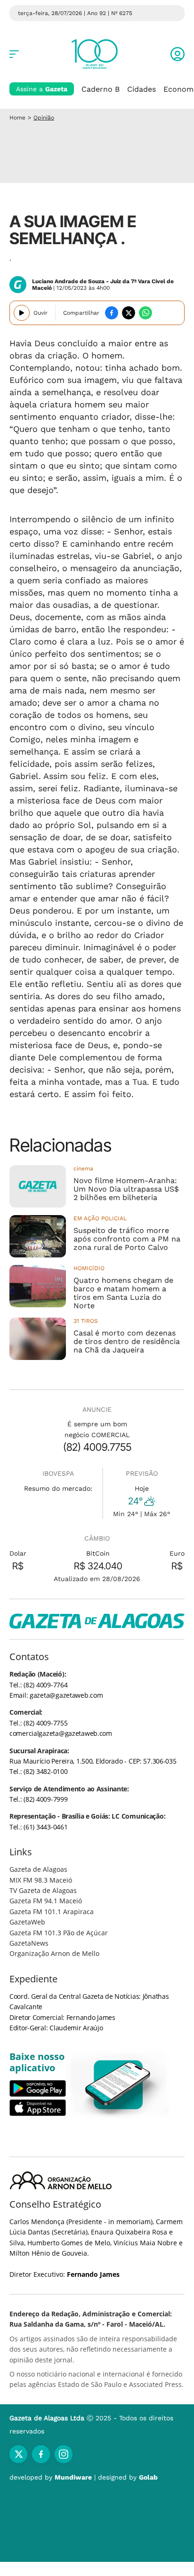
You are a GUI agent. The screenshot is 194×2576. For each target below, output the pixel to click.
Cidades (141, 89)
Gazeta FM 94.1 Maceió (46, 1901)
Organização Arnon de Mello (54, 1953)
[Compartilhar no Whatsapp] (145, 313)
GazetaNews (29, 1943)
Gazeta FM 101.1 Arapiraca (52, 1912)
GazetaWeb (27, 1922)
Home (17, 118)
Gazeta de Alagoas (38, 1869)
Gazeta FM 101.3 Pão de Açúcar (59, 1933)
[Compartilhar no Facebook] (112, 313)
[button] (178, 54)
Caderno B (101, 89)
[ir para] (118, 2085)
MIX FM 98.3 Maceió (41, 1880)
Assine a (42, 89)
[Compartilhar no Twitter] (129, 313)
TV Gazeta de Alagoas (43, 1890)
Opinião (44, 118)
